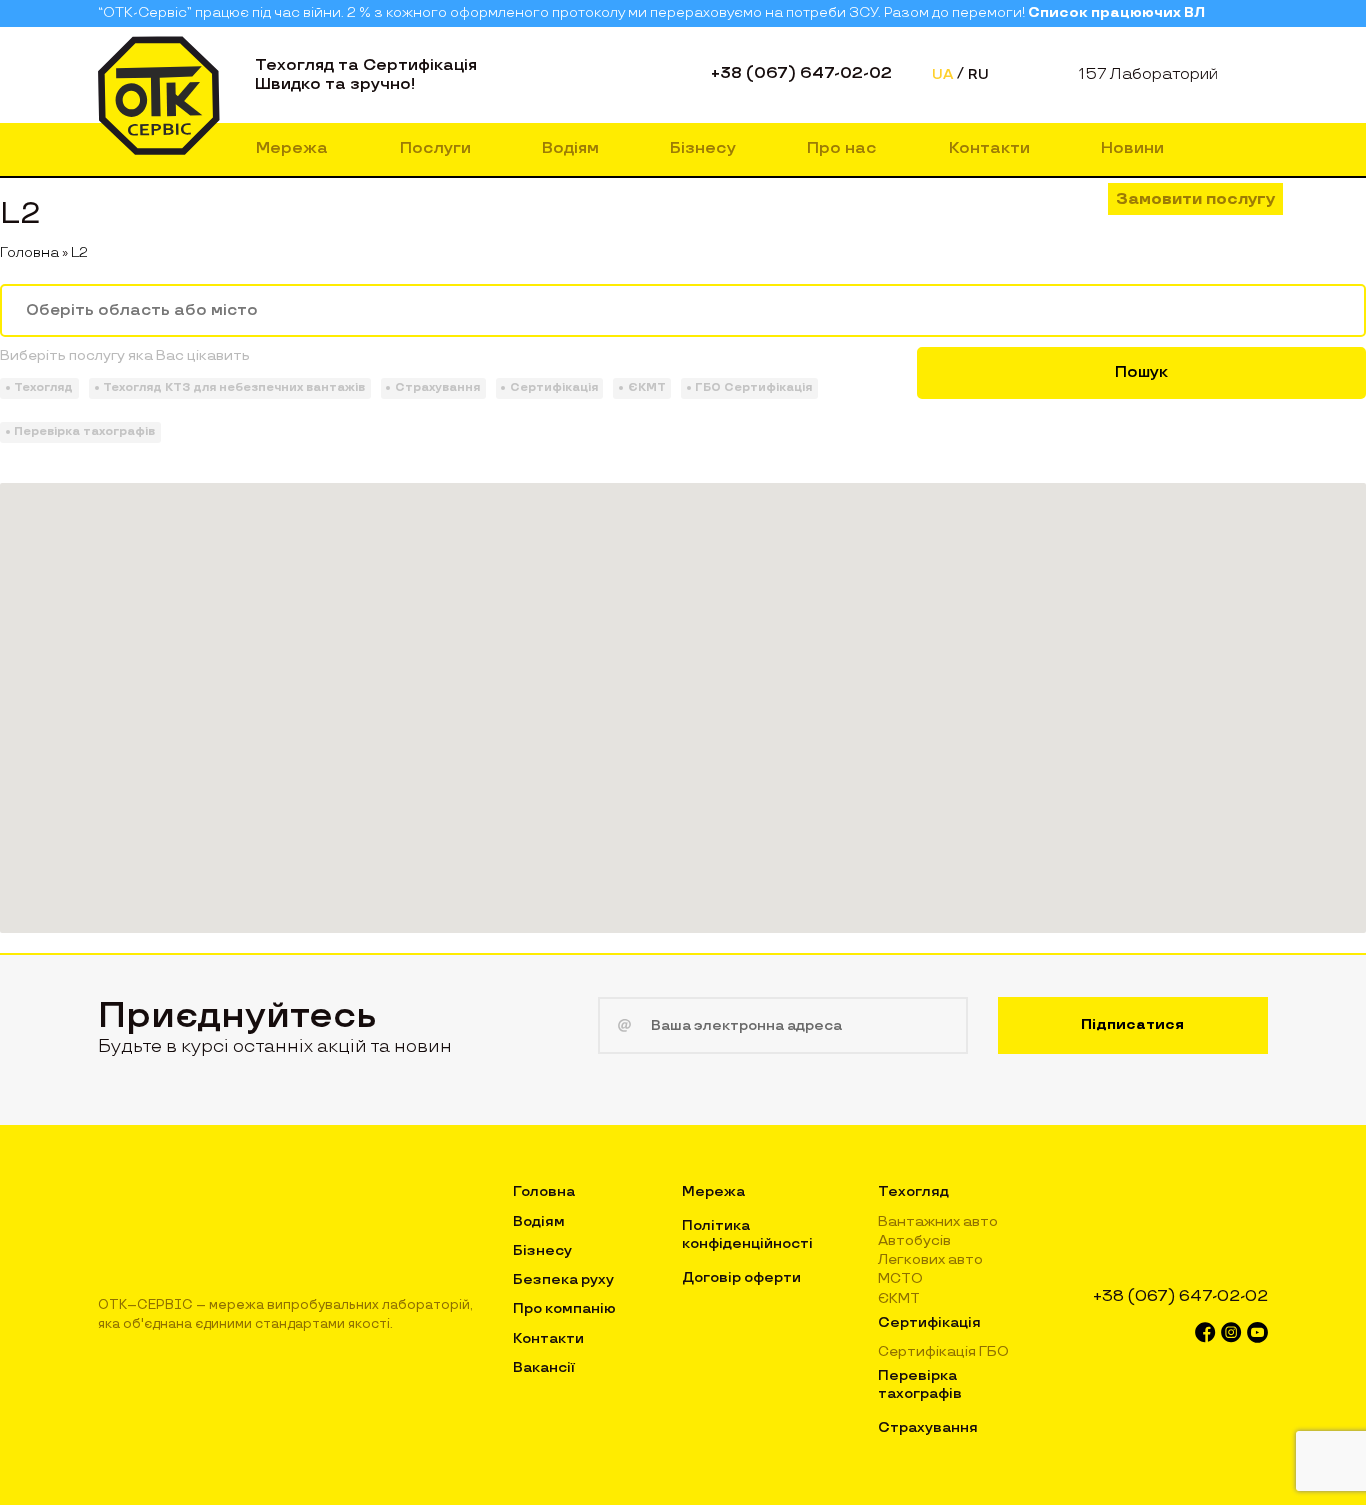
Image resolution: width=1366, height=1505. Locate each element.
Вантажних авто (938, 1221)
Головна (29, 252)
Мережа (292, 148)
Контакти (989, 148)
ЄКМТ (899, 1298)
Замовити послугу (1195, 199)
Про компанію (564, 1308)
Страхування (928, 1427)
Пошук (1141, 372)
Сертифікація (929, 1322)
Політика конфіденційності (747, 1234)
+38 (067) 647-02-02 (801, 73)
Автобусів (914, 1240)
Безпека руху (563, 1279)
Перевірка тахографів (920, 1384)
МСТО (900, 1278)
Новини (1132, 148)
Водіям (570, 148)
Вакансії (544, 1367)
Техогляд (913, 1191)
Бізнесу (703, 148)
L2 (79, 252)
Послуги (435, 148)
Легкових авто (930, 1259)
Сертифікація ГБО (943, 1351)
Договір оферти (741, 1277)
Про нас (842, 148)
